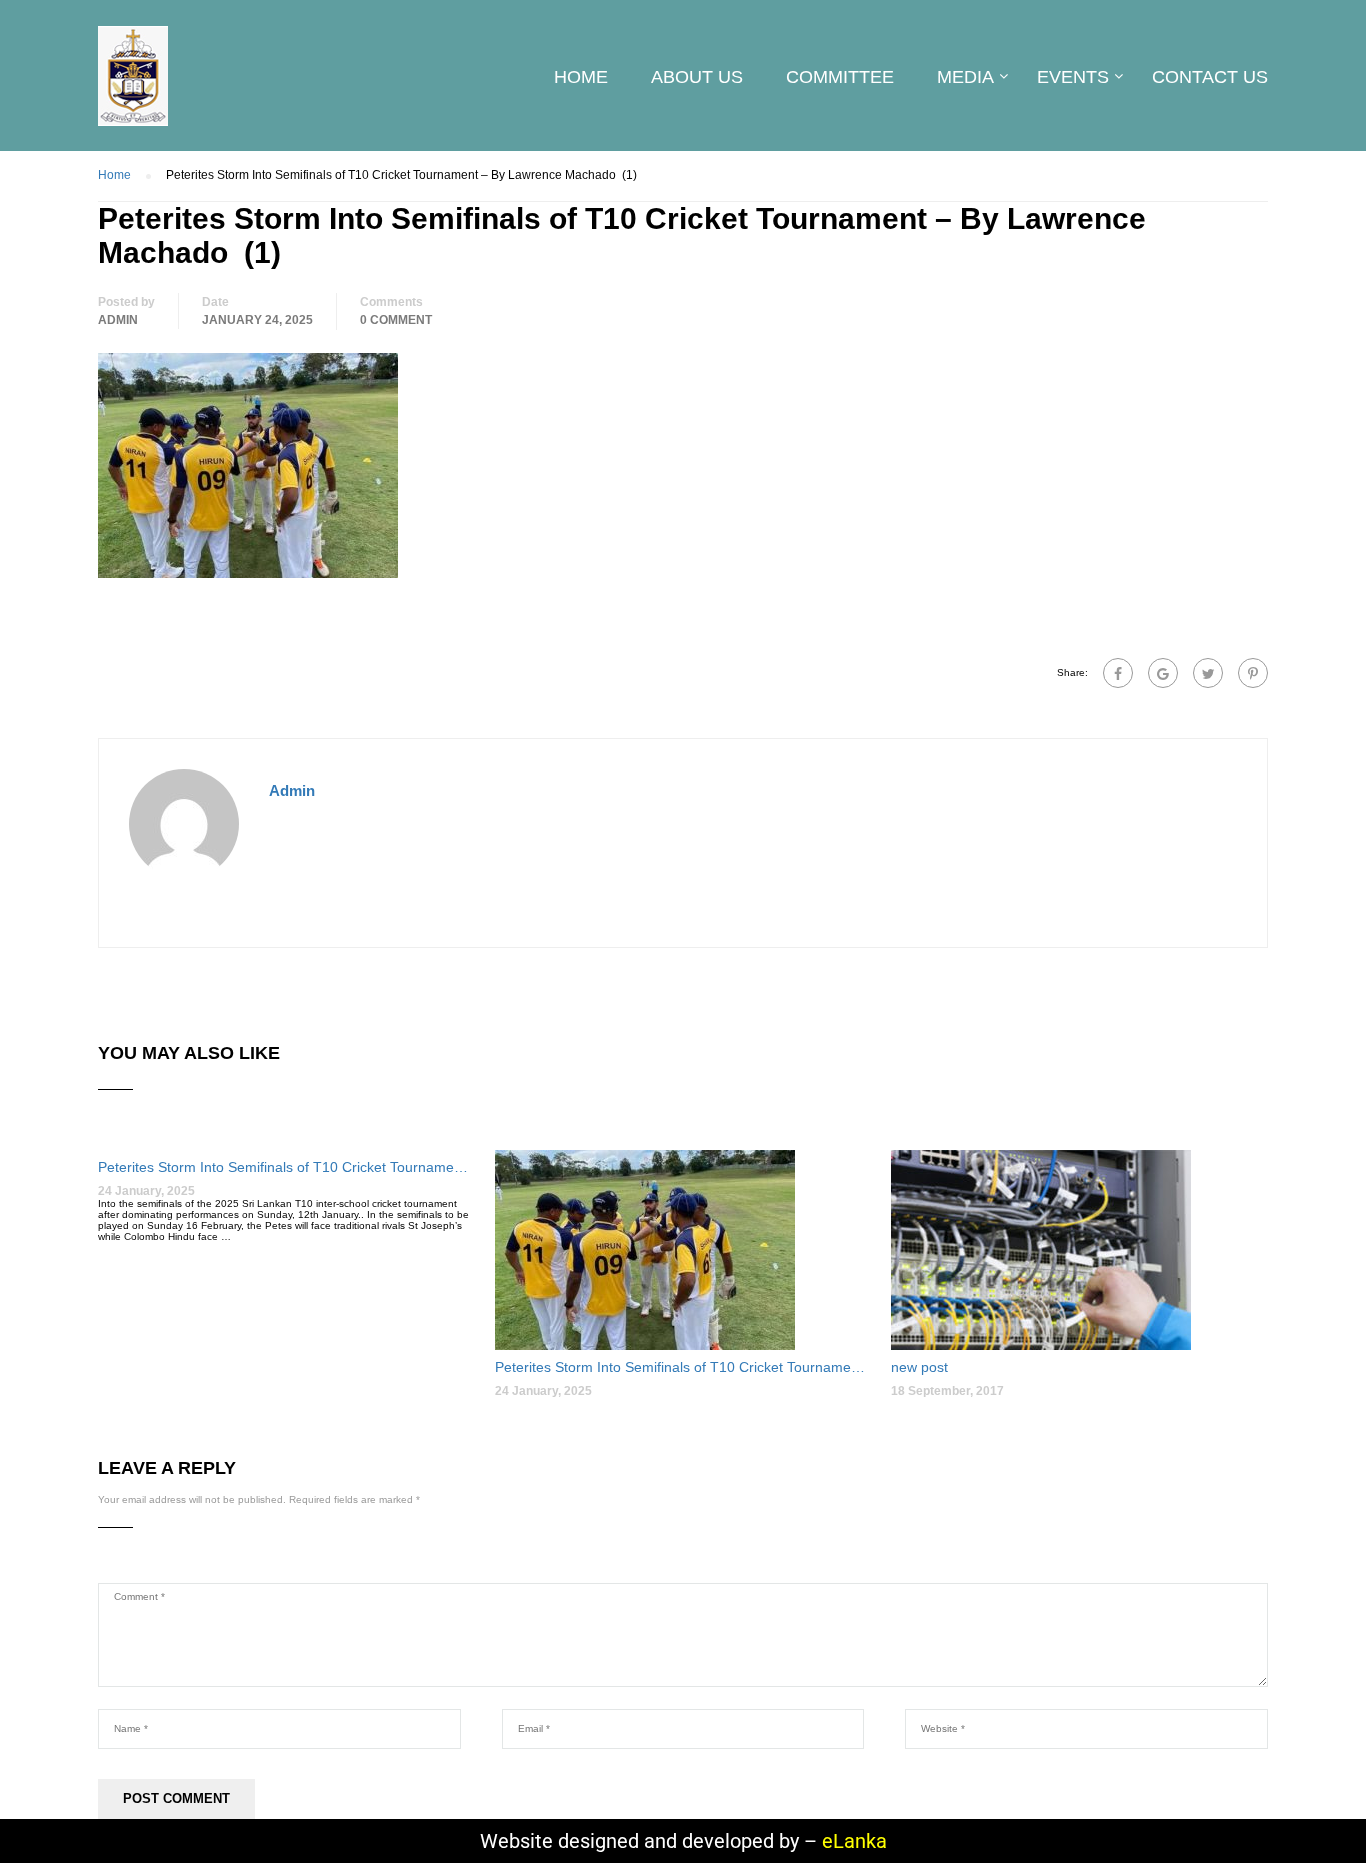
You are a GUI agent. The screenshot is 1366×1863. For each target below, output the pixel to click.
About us (697, 77)
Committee (840, 77)
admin (118, 320)
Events (1073, 77)
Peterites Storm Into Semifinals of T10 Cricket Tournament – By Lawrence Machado (286, 1167)
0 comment (396, 320)
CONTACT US (1210, 77)
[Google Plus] (1163, 673)
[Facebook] (1118, 673)
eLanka (854, 1841)
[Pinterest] (1253, 673)
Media (965, 77)
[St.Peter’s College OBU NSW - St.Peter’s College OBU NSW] (133, 86)
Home (581, 77)
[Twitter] (1208, 673)
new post (919, 1367)
